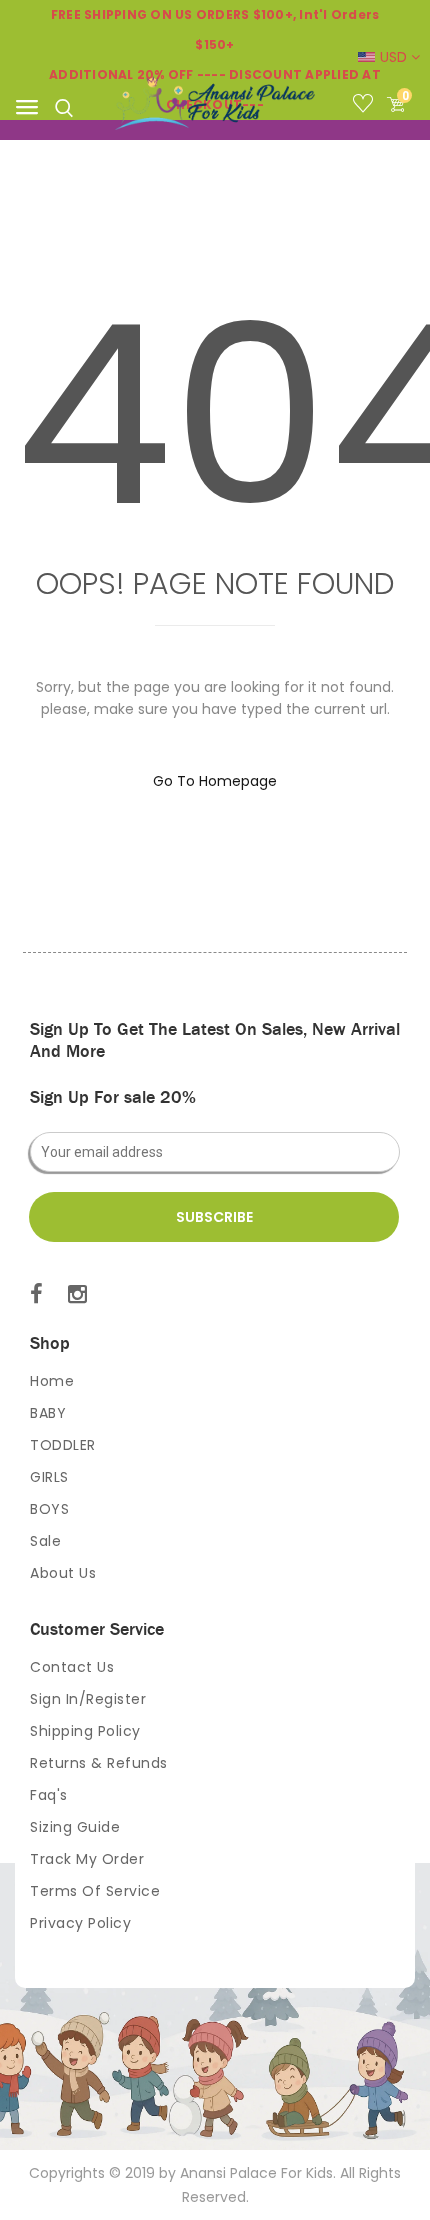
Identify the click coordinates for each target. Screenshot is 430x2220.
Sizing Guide (75, 1827)
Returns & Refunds (99, 1763)
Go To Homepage (215, 781)
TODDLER (63, 1445)
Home (52, 1381)
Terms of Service (95, 1891)
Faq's (49, 1795)
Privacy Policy (80, 1923)
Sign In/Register (88, 1699)
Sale (45, 1541)
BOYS (49, 1509)
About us (63, 1573)
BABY (48, 1413)
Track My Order (87, 1859)
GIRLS (49, 1477)
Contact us (72, 1667)
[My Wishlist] (368, 107)
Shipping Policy (85, 1731)
